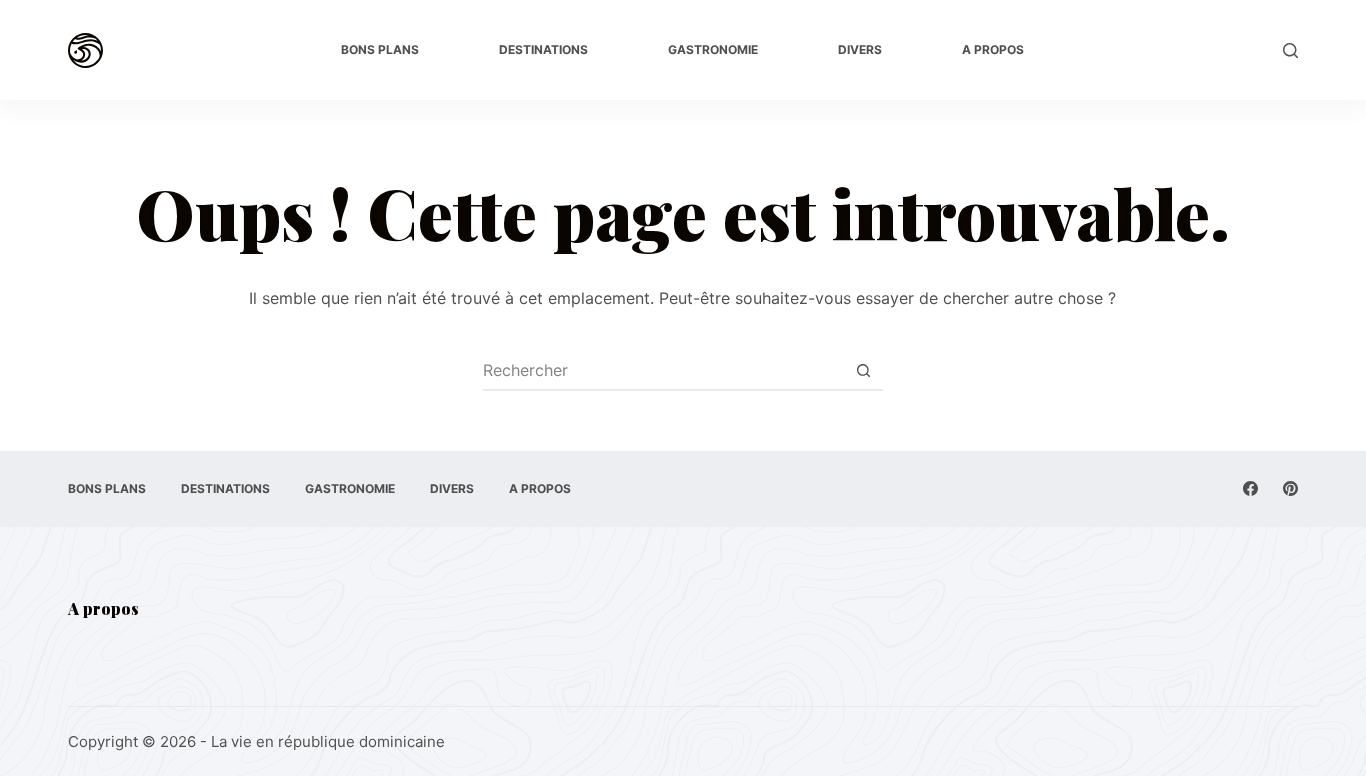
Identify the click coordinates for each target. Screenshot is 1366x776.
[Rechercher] (1290, 50)
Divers (860, 49)
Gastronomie (713, 49)
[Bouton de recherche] (864, 370)
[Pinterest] (1290, 488)
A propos (993, 49)
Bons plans (380, 49)
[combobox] (664, 370)
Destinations (543, 49)
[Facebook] (1250, 488)
